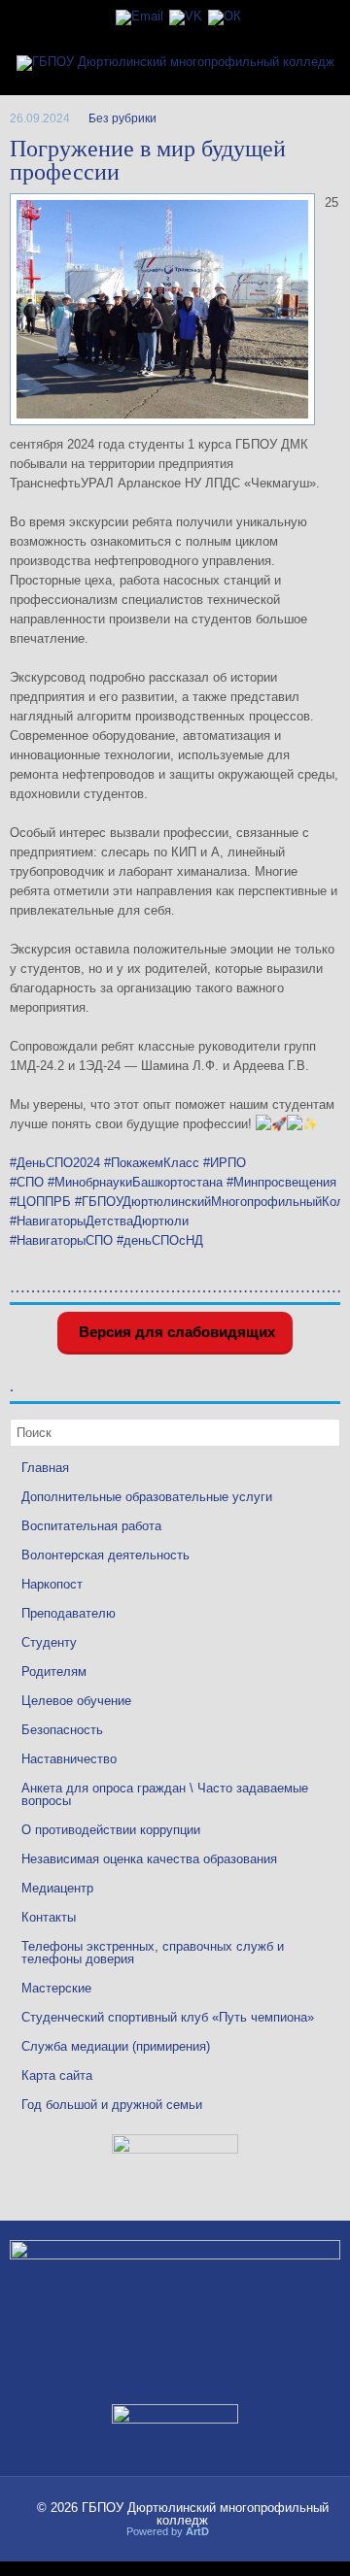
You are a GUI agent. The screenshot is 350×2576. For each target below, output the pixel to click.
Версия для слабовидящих (175, 1332)
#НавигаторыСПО (61, 1240)
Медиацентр (57, 1888)
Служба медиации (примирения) (116, 2046)
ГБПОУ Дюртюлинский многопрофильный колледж (205, 2514)
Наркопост (52, 1584)
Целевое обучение (76, 1701)
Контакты (49, 1917)
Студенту (49, 1642)
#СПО (27, 1182)
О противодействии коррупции (111, 1830)
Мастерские (56, 1988)
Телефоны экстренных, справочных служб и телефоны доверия (153, 1953)
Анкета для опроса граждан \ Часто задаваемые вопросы (165, 1794)
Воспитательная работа (91, 1526)
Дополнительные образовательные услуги (147, 1497)
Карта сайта (57, 2075)
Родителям (54, 1672)
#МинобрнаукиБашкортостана (135, 1182)
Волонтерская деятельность (105, 1555)
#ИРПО (225, 1163)
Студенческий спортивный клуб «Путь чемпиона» (168, 2017)
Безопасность (62, 1730)
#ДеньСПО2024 (55, 1163)
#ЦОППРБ (40, 1202)
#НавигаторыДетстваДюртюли (99, 1221)
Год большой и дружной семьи (112, 2105)
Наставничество (69, 1759)
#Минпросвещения (281, 1182)
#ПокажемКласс (152, 1163)
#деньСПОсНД (160, 1240)
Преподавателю (69, 1613)
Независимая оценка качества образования (149, 1859)
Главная (45, 1468)
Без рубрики (122, 118)
